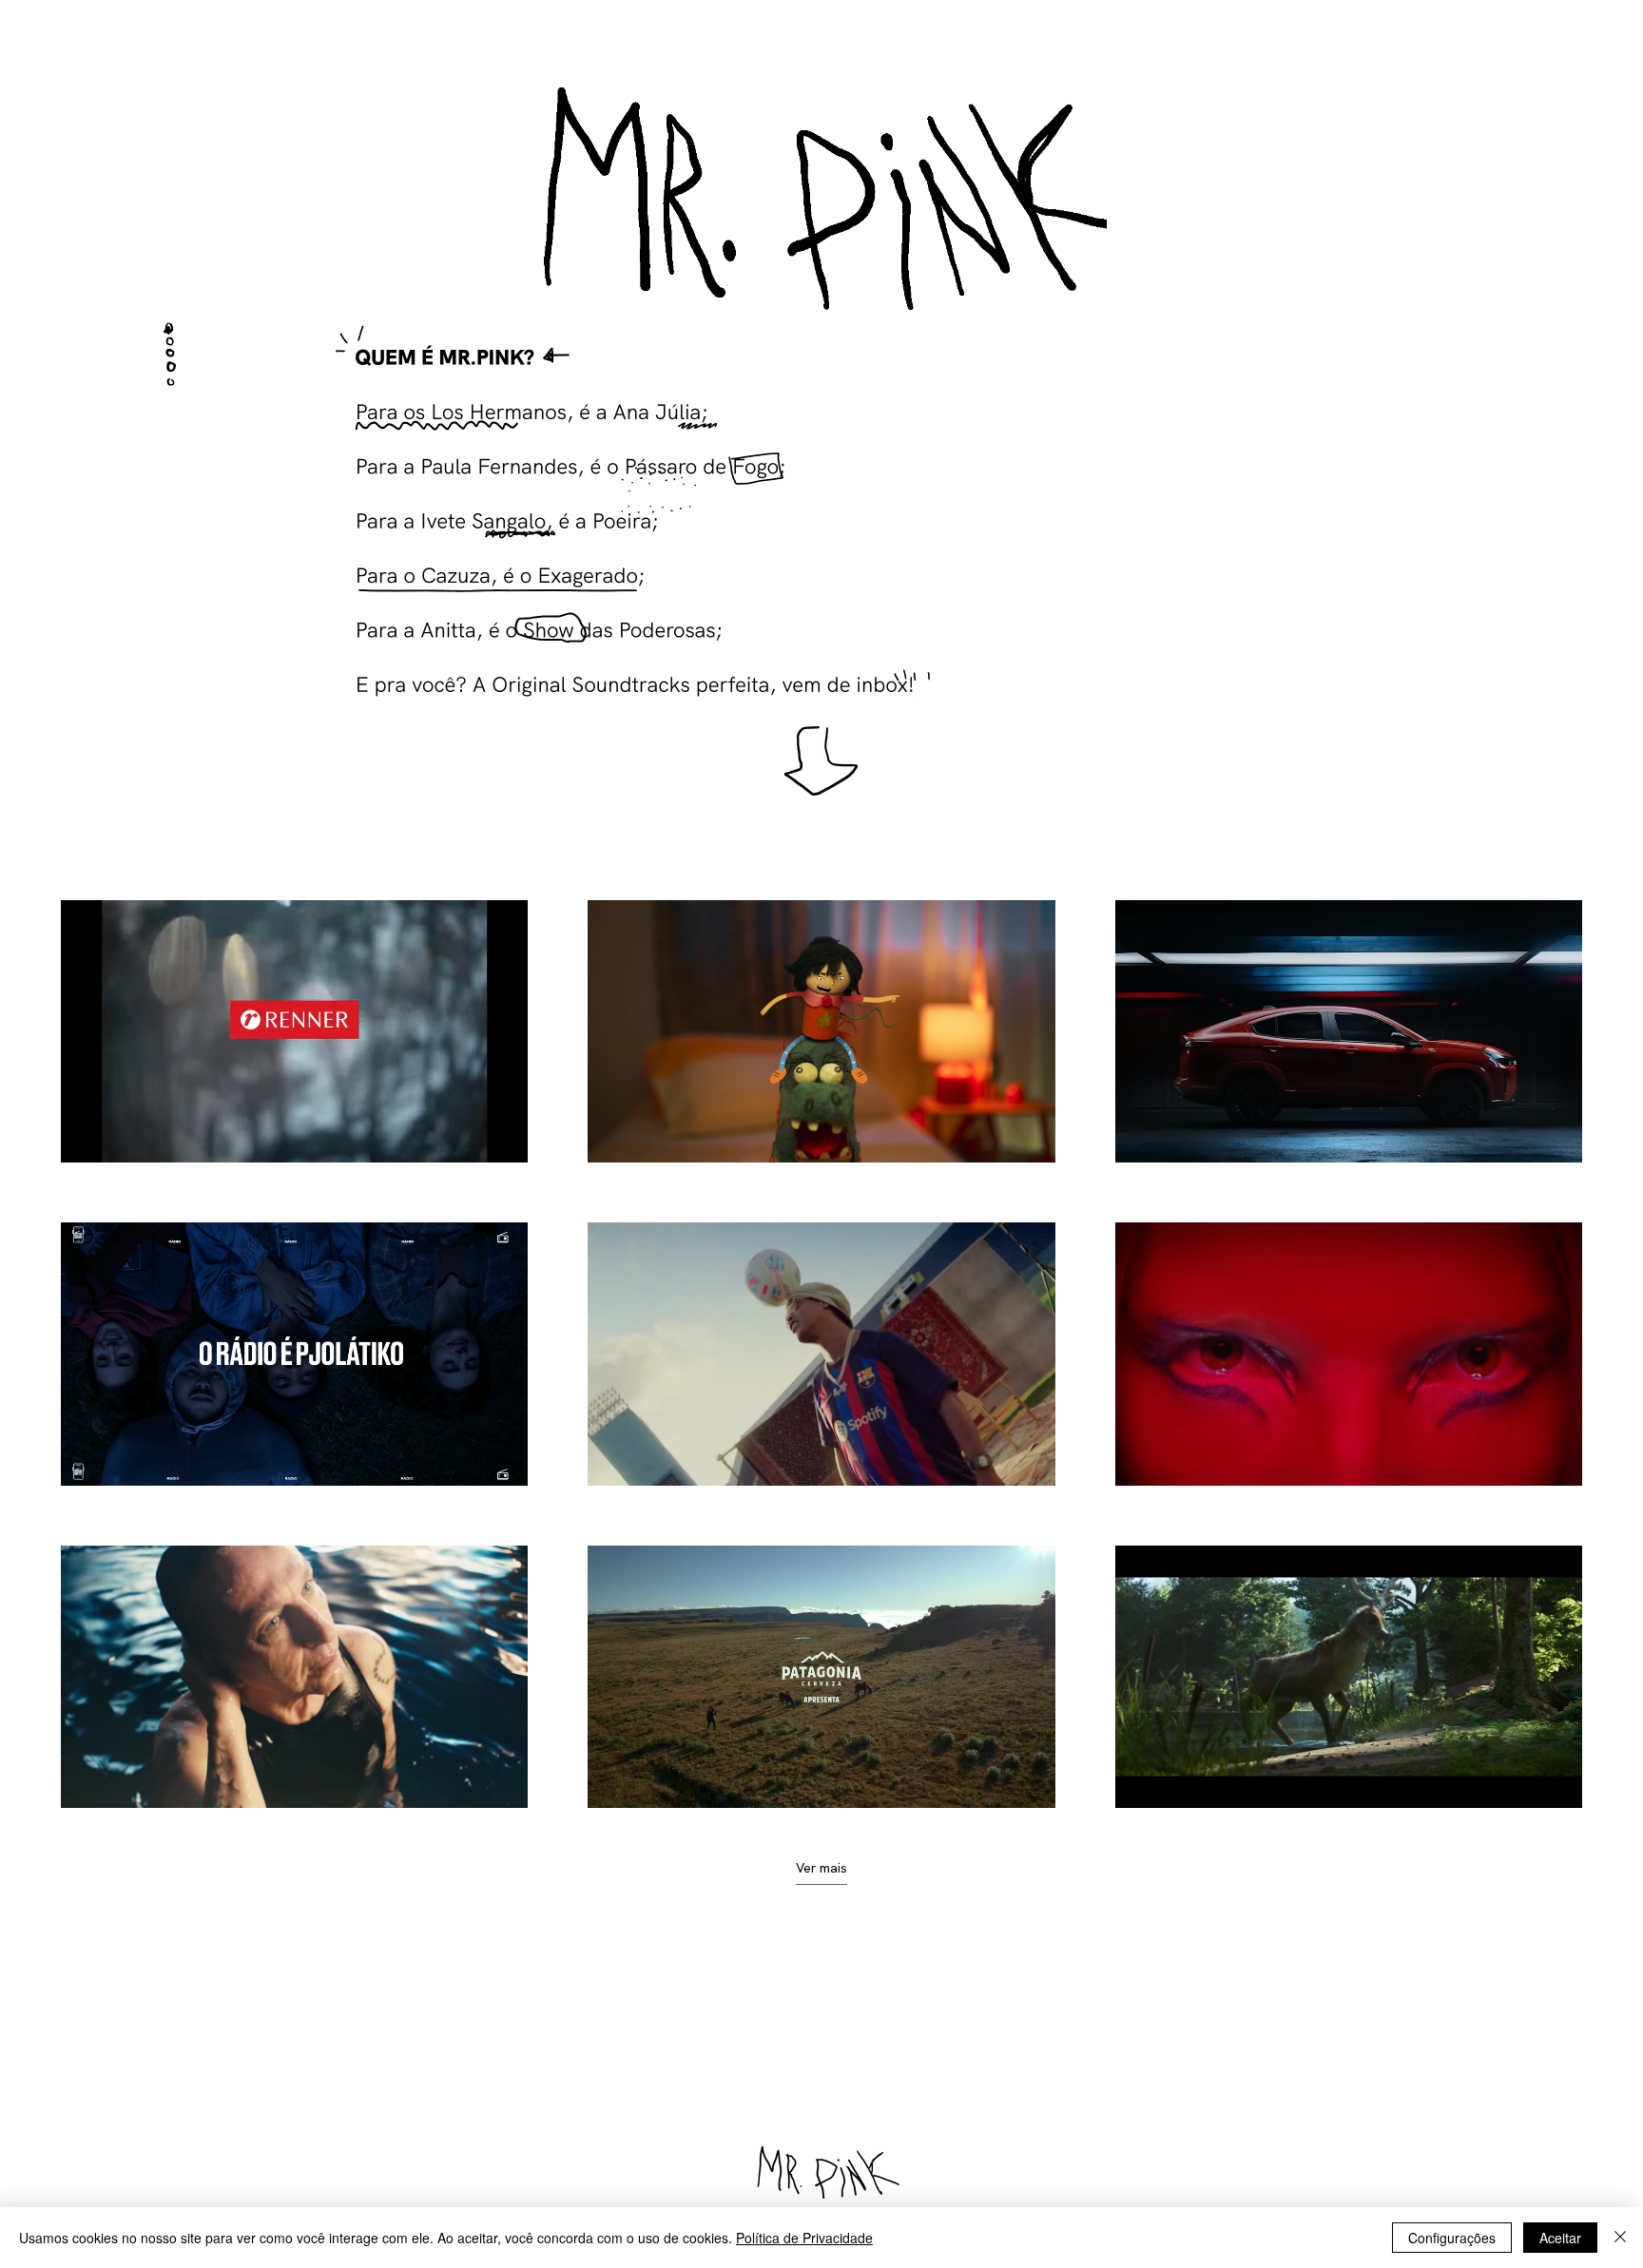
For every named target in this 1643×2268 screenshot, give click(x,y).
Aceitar (1560, 2238)
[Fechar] (1620, 2238)
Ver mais (821, 1868)
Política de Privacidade (804, 2238)
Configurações (1452, 2238)
